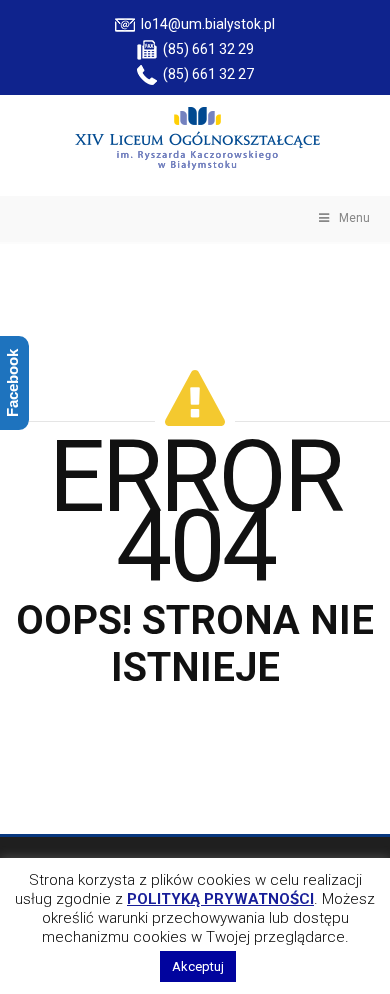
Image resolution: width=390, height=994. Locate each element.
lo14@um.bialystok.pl (205, 24)
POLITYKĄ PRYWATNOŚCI (220, 899)
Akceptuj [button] (198, 966)
